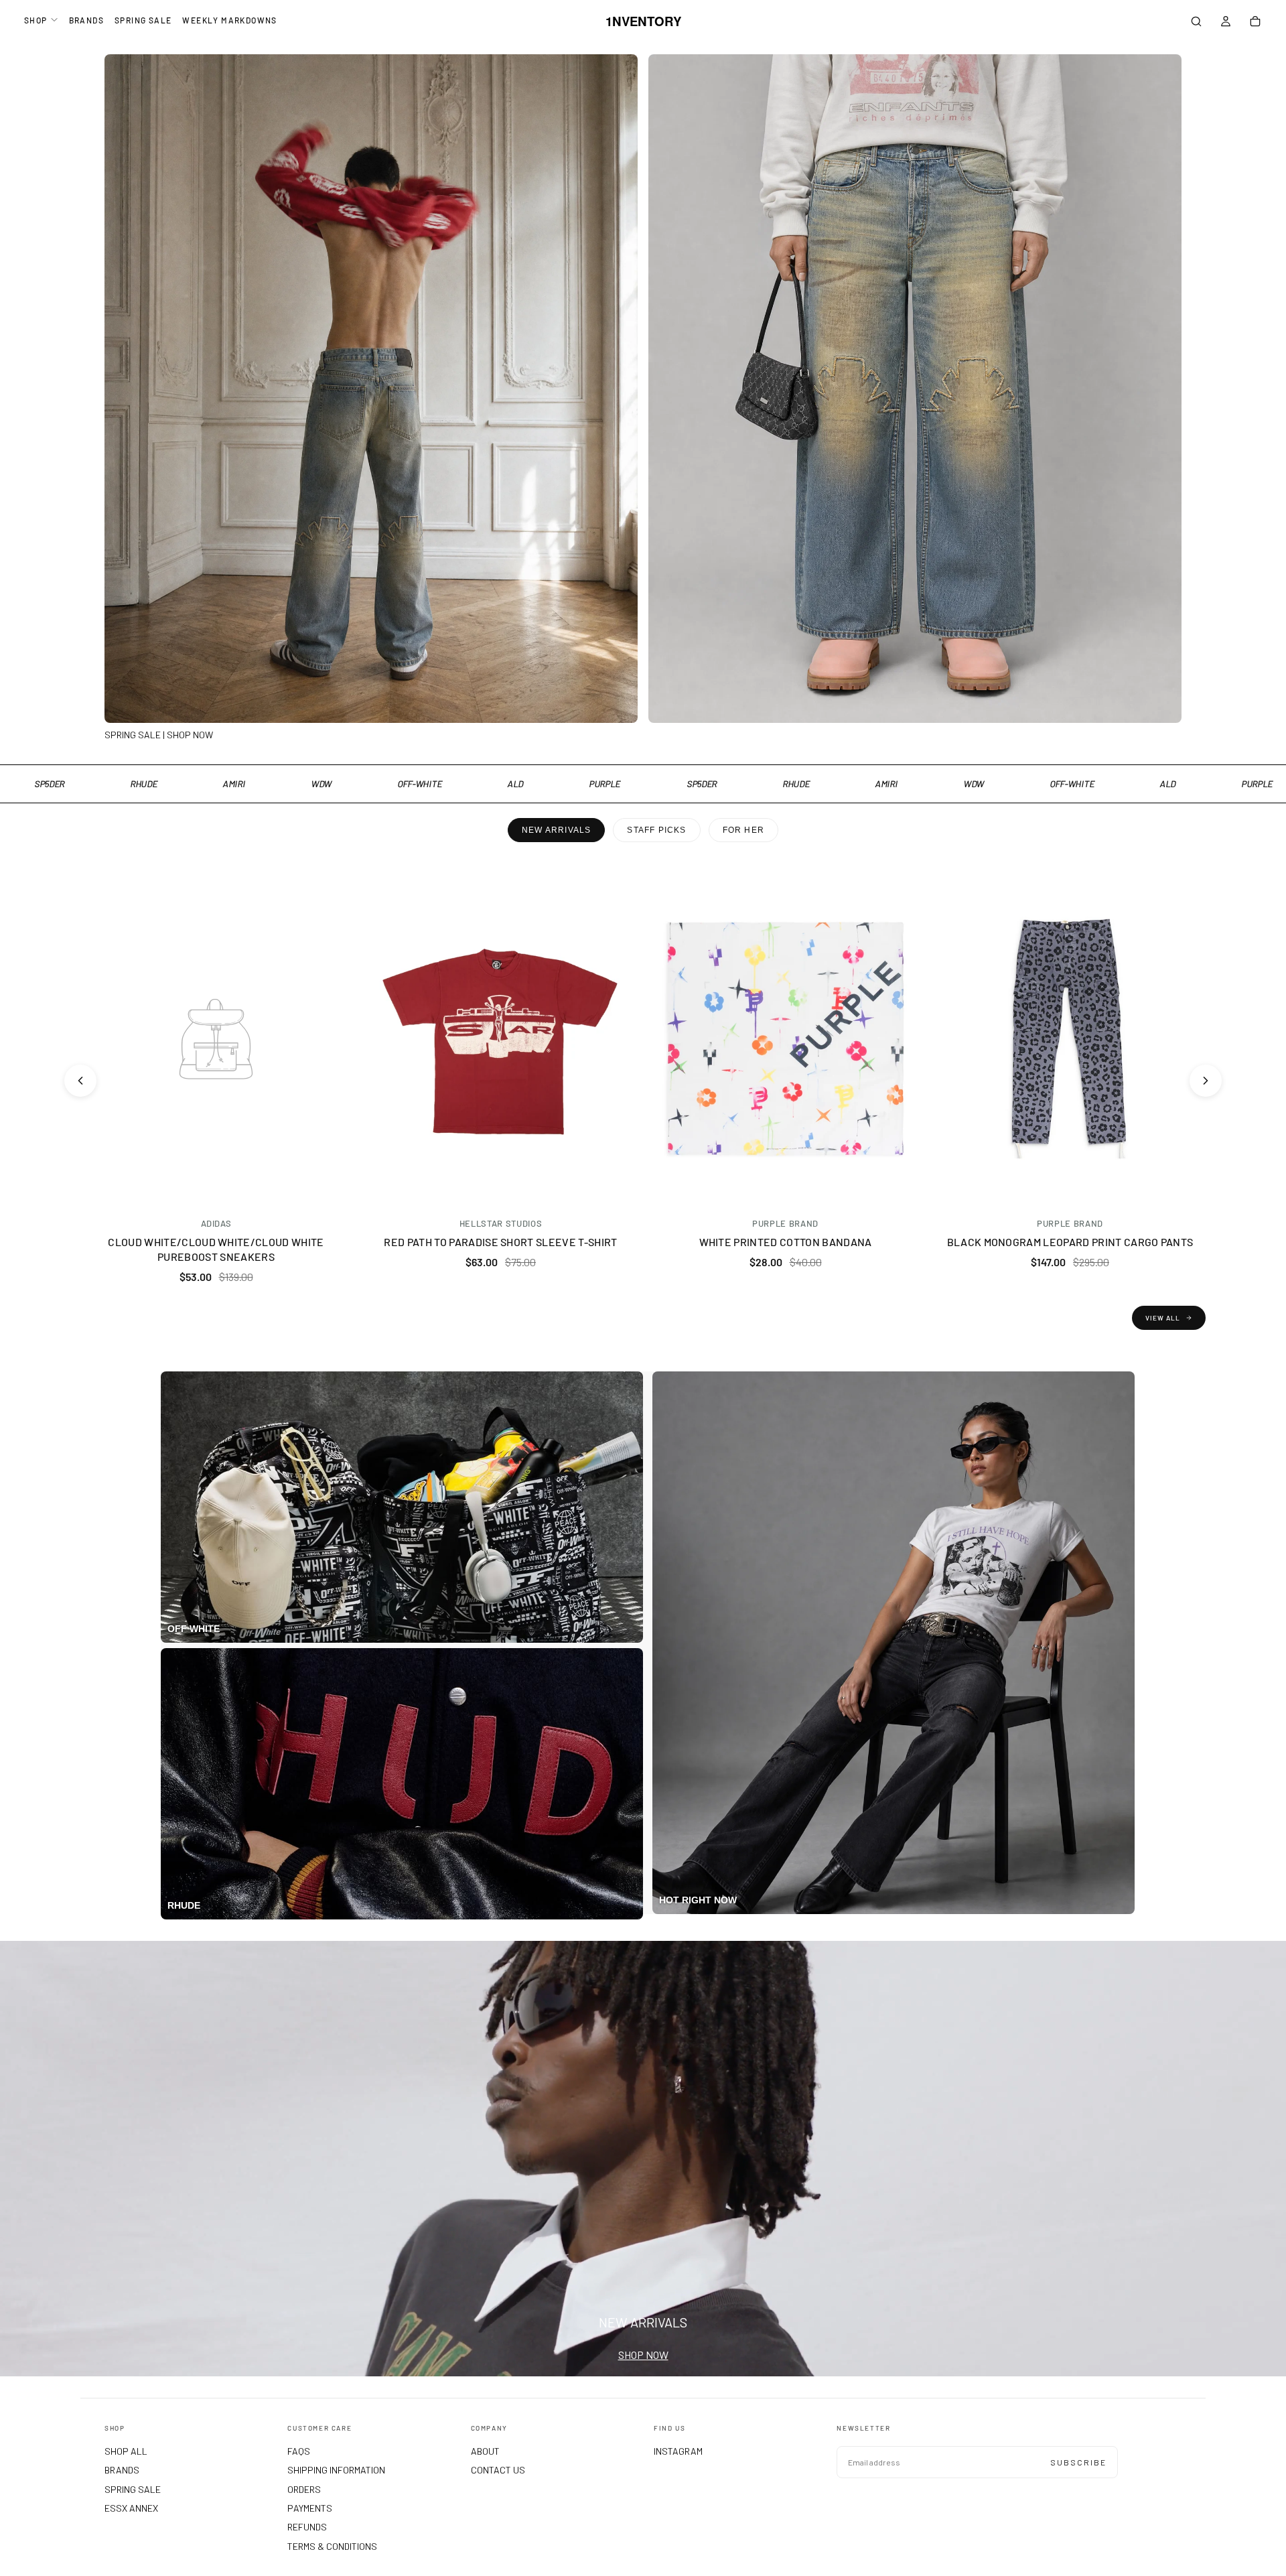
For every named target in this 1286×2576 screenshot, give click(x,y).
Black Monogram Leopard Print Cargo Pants (1070, 1242)
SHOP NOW (643, 2355)
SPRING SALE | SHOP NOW (159, 735)
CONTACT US (498, 2470)
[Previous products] (80, 1081)
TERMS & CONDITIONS (332, 2546)
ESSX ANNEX (131, 2508)
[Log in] (1226, 23)
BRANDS (86, 20)
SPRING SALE (143, 20)
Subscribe (1078, 2462)
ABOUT (485, 2451)
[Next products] (1206, 1081)
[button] (1196, 23)
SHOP (36, 20)
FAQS (299, 2451)
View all (1163, 1318)
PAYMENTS (310, 2508)
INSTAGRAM (678, 2451)
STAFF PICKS (656, 830)
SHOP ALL (126, 2451)
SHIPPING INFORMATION (336, 2470)
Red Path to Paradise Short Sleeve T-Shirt (500, 1242)
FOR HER (743, 830)
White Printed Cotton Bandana (786, 1242)
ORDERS (304, 2489)
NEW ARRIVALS (556, 830)
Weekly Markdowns (229, 20)
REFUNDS (307, 2527)
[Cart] (1255, 23)
